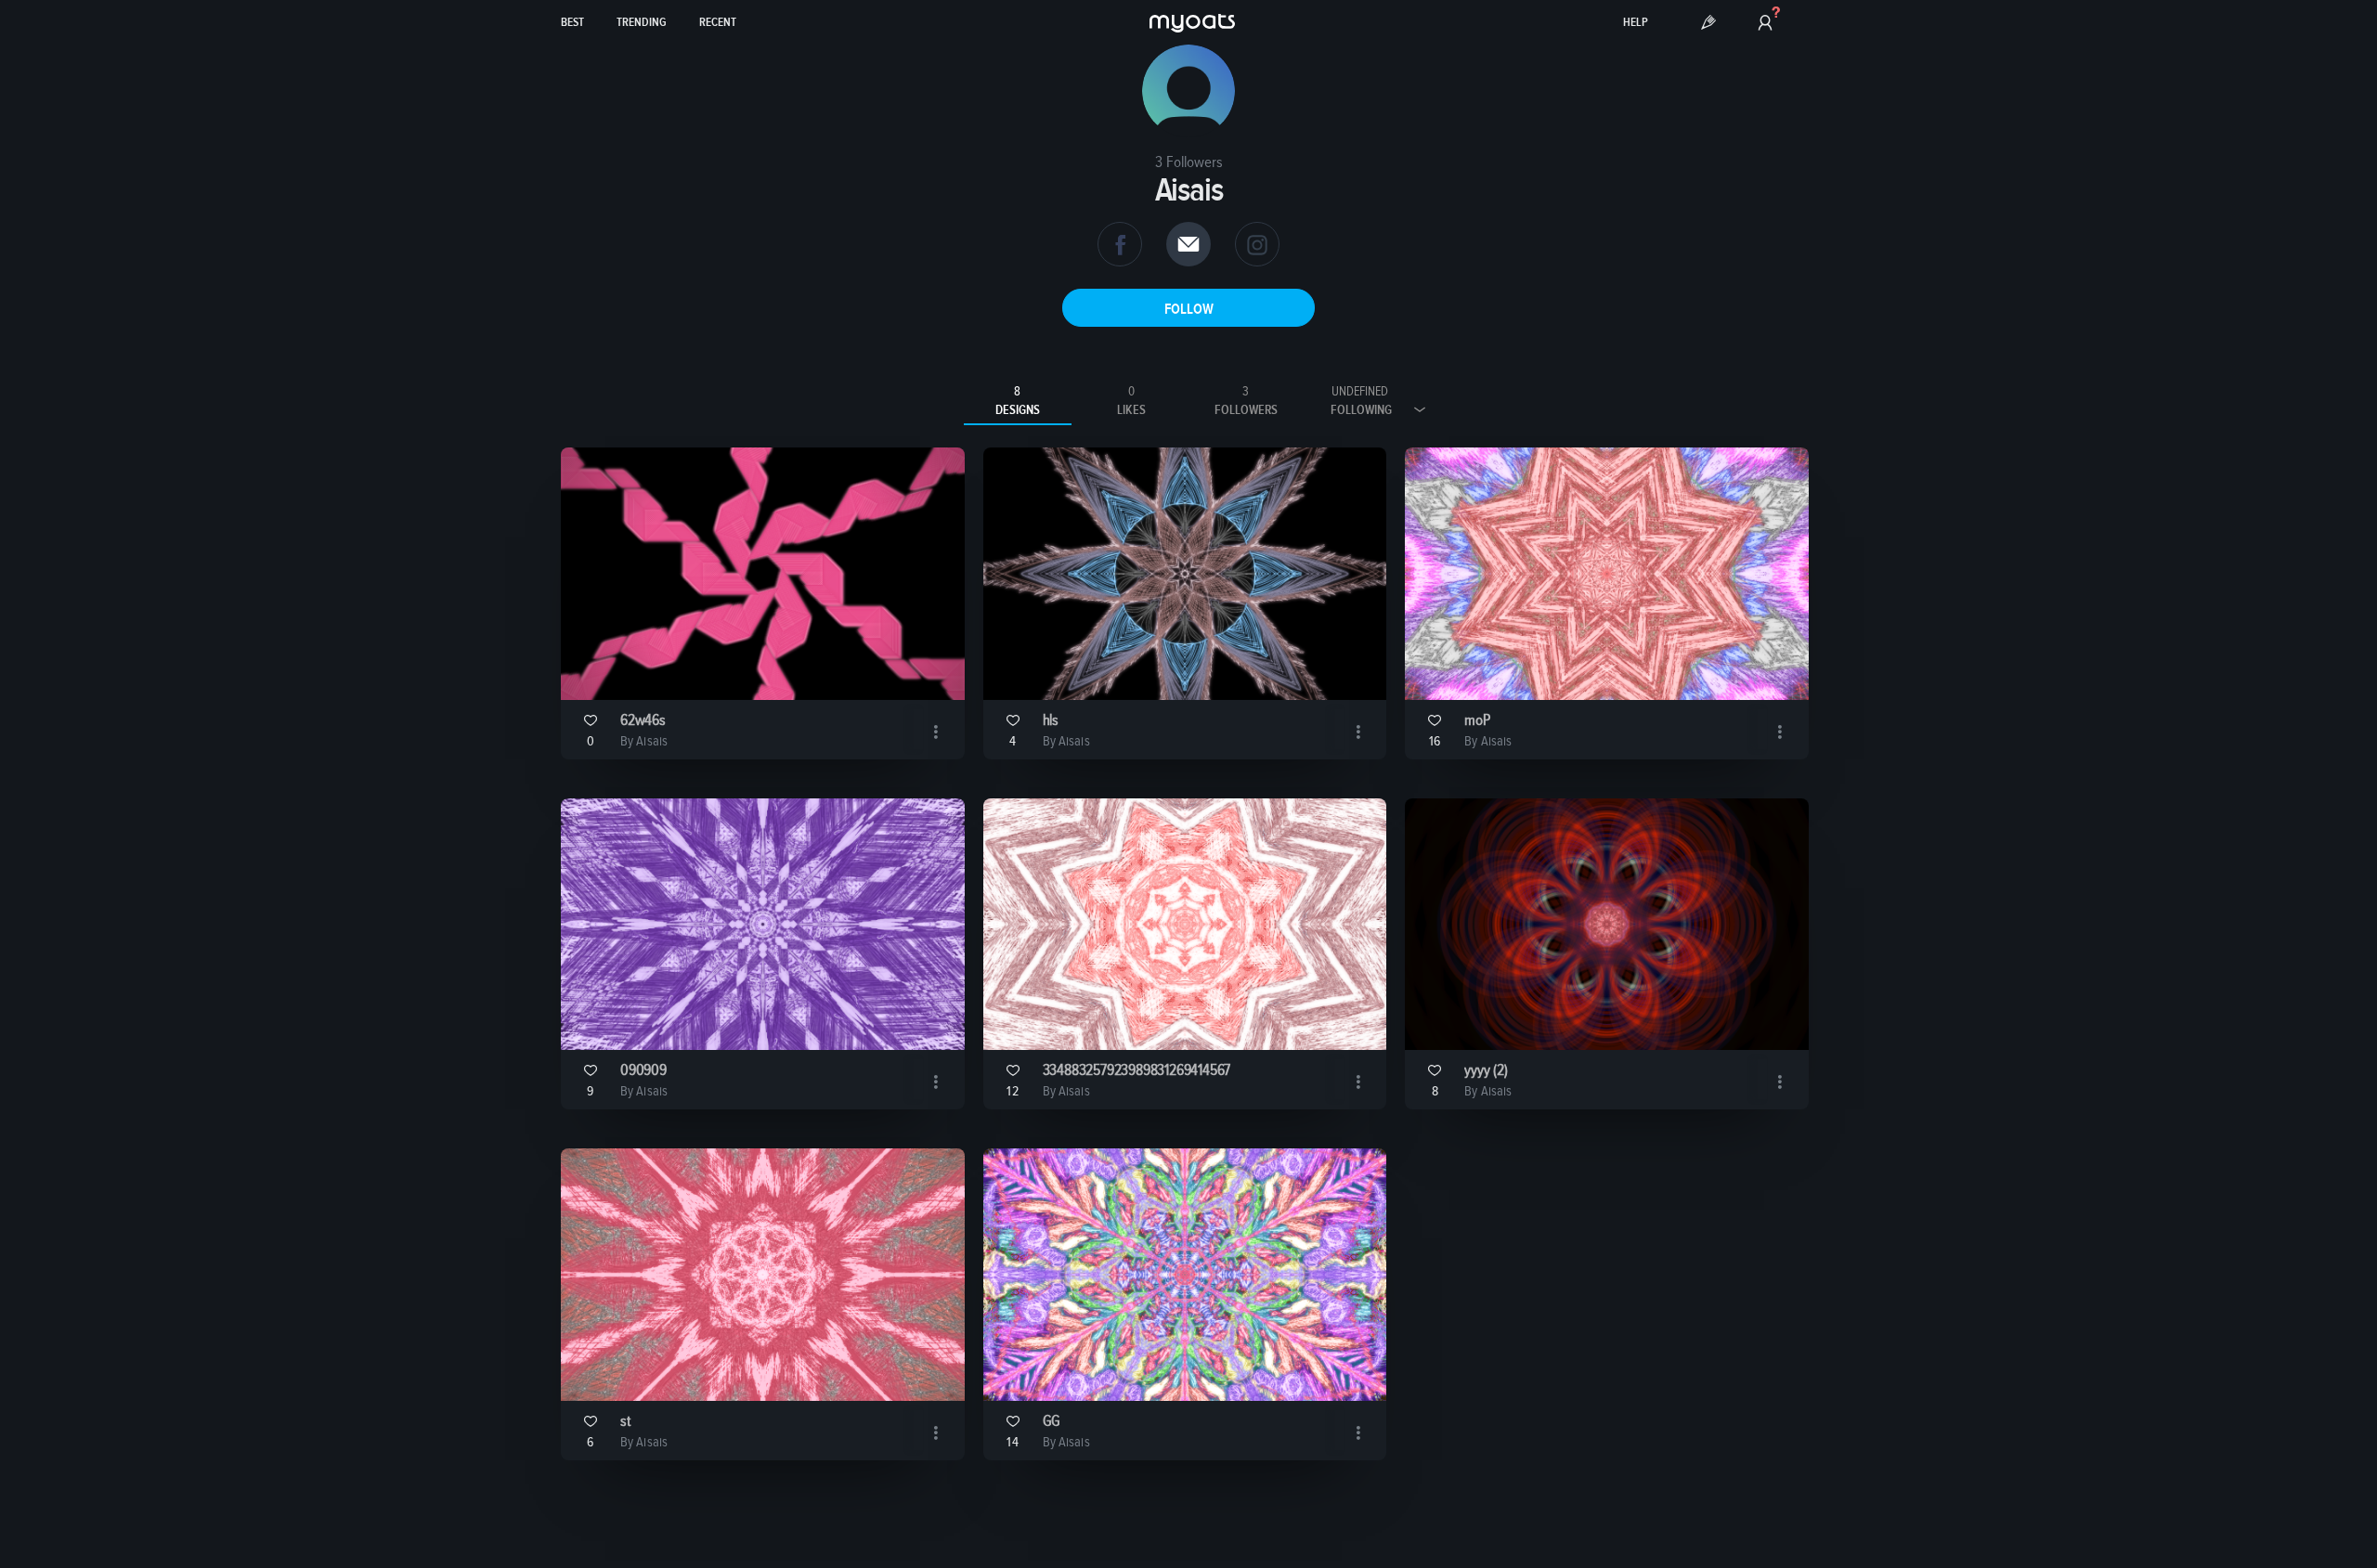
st (625, 1422)
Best (572, 23)
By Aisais (644, 741)
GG (1052, 1422)
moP (1477, 721)
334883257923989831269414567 (1137, 1071)
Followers (1246, 401)
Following (1361, 401)
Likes (1131, 401)
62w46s (643, 721)
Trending (642, 23)
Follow (1189, 309)
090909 (643, 1071)
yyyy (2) (1486, 1071)
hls (1051, 721)
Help (1636, 23)
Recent (718, 23)
